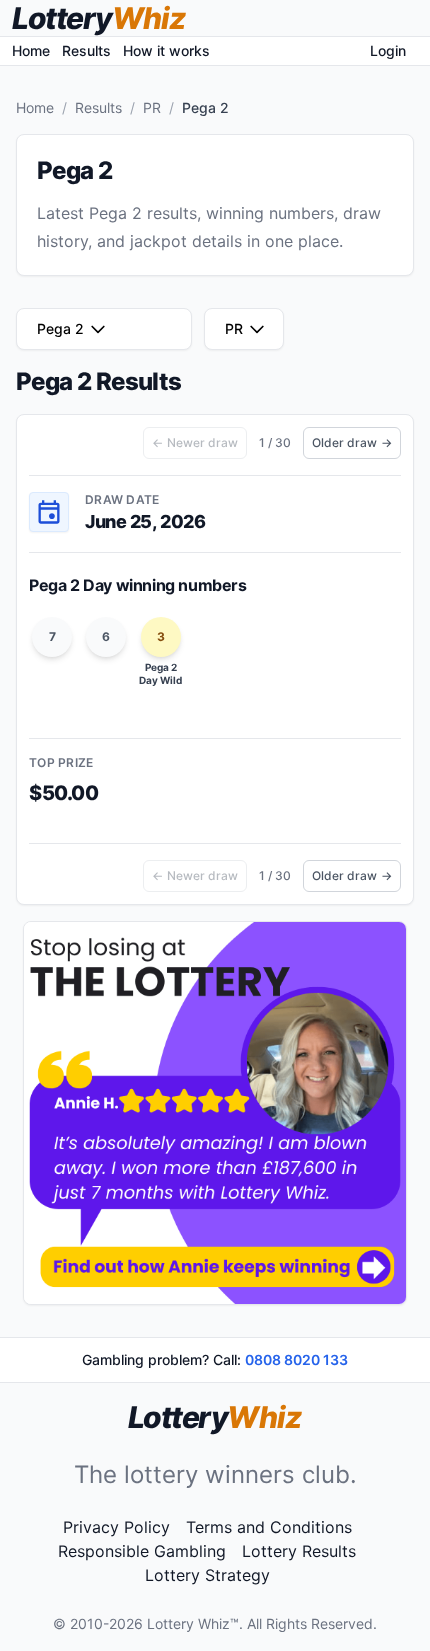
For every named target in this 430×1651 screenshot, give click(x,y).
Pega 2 (60, 328)
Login (388, 50)
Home (31, 50)
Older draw (352, 442)
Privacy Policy (116, 1527)
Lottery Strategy (207, 1575)
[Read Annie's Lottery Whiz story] (215, 1113)
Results (86, 50)
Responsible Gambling (142, 1551)
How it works (166, 50)
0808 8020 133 (296, 1359)
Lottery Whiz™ (193, 1623)
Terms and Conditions (269, 1527)
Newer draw (195, 442)
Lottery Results (299, 1551)
